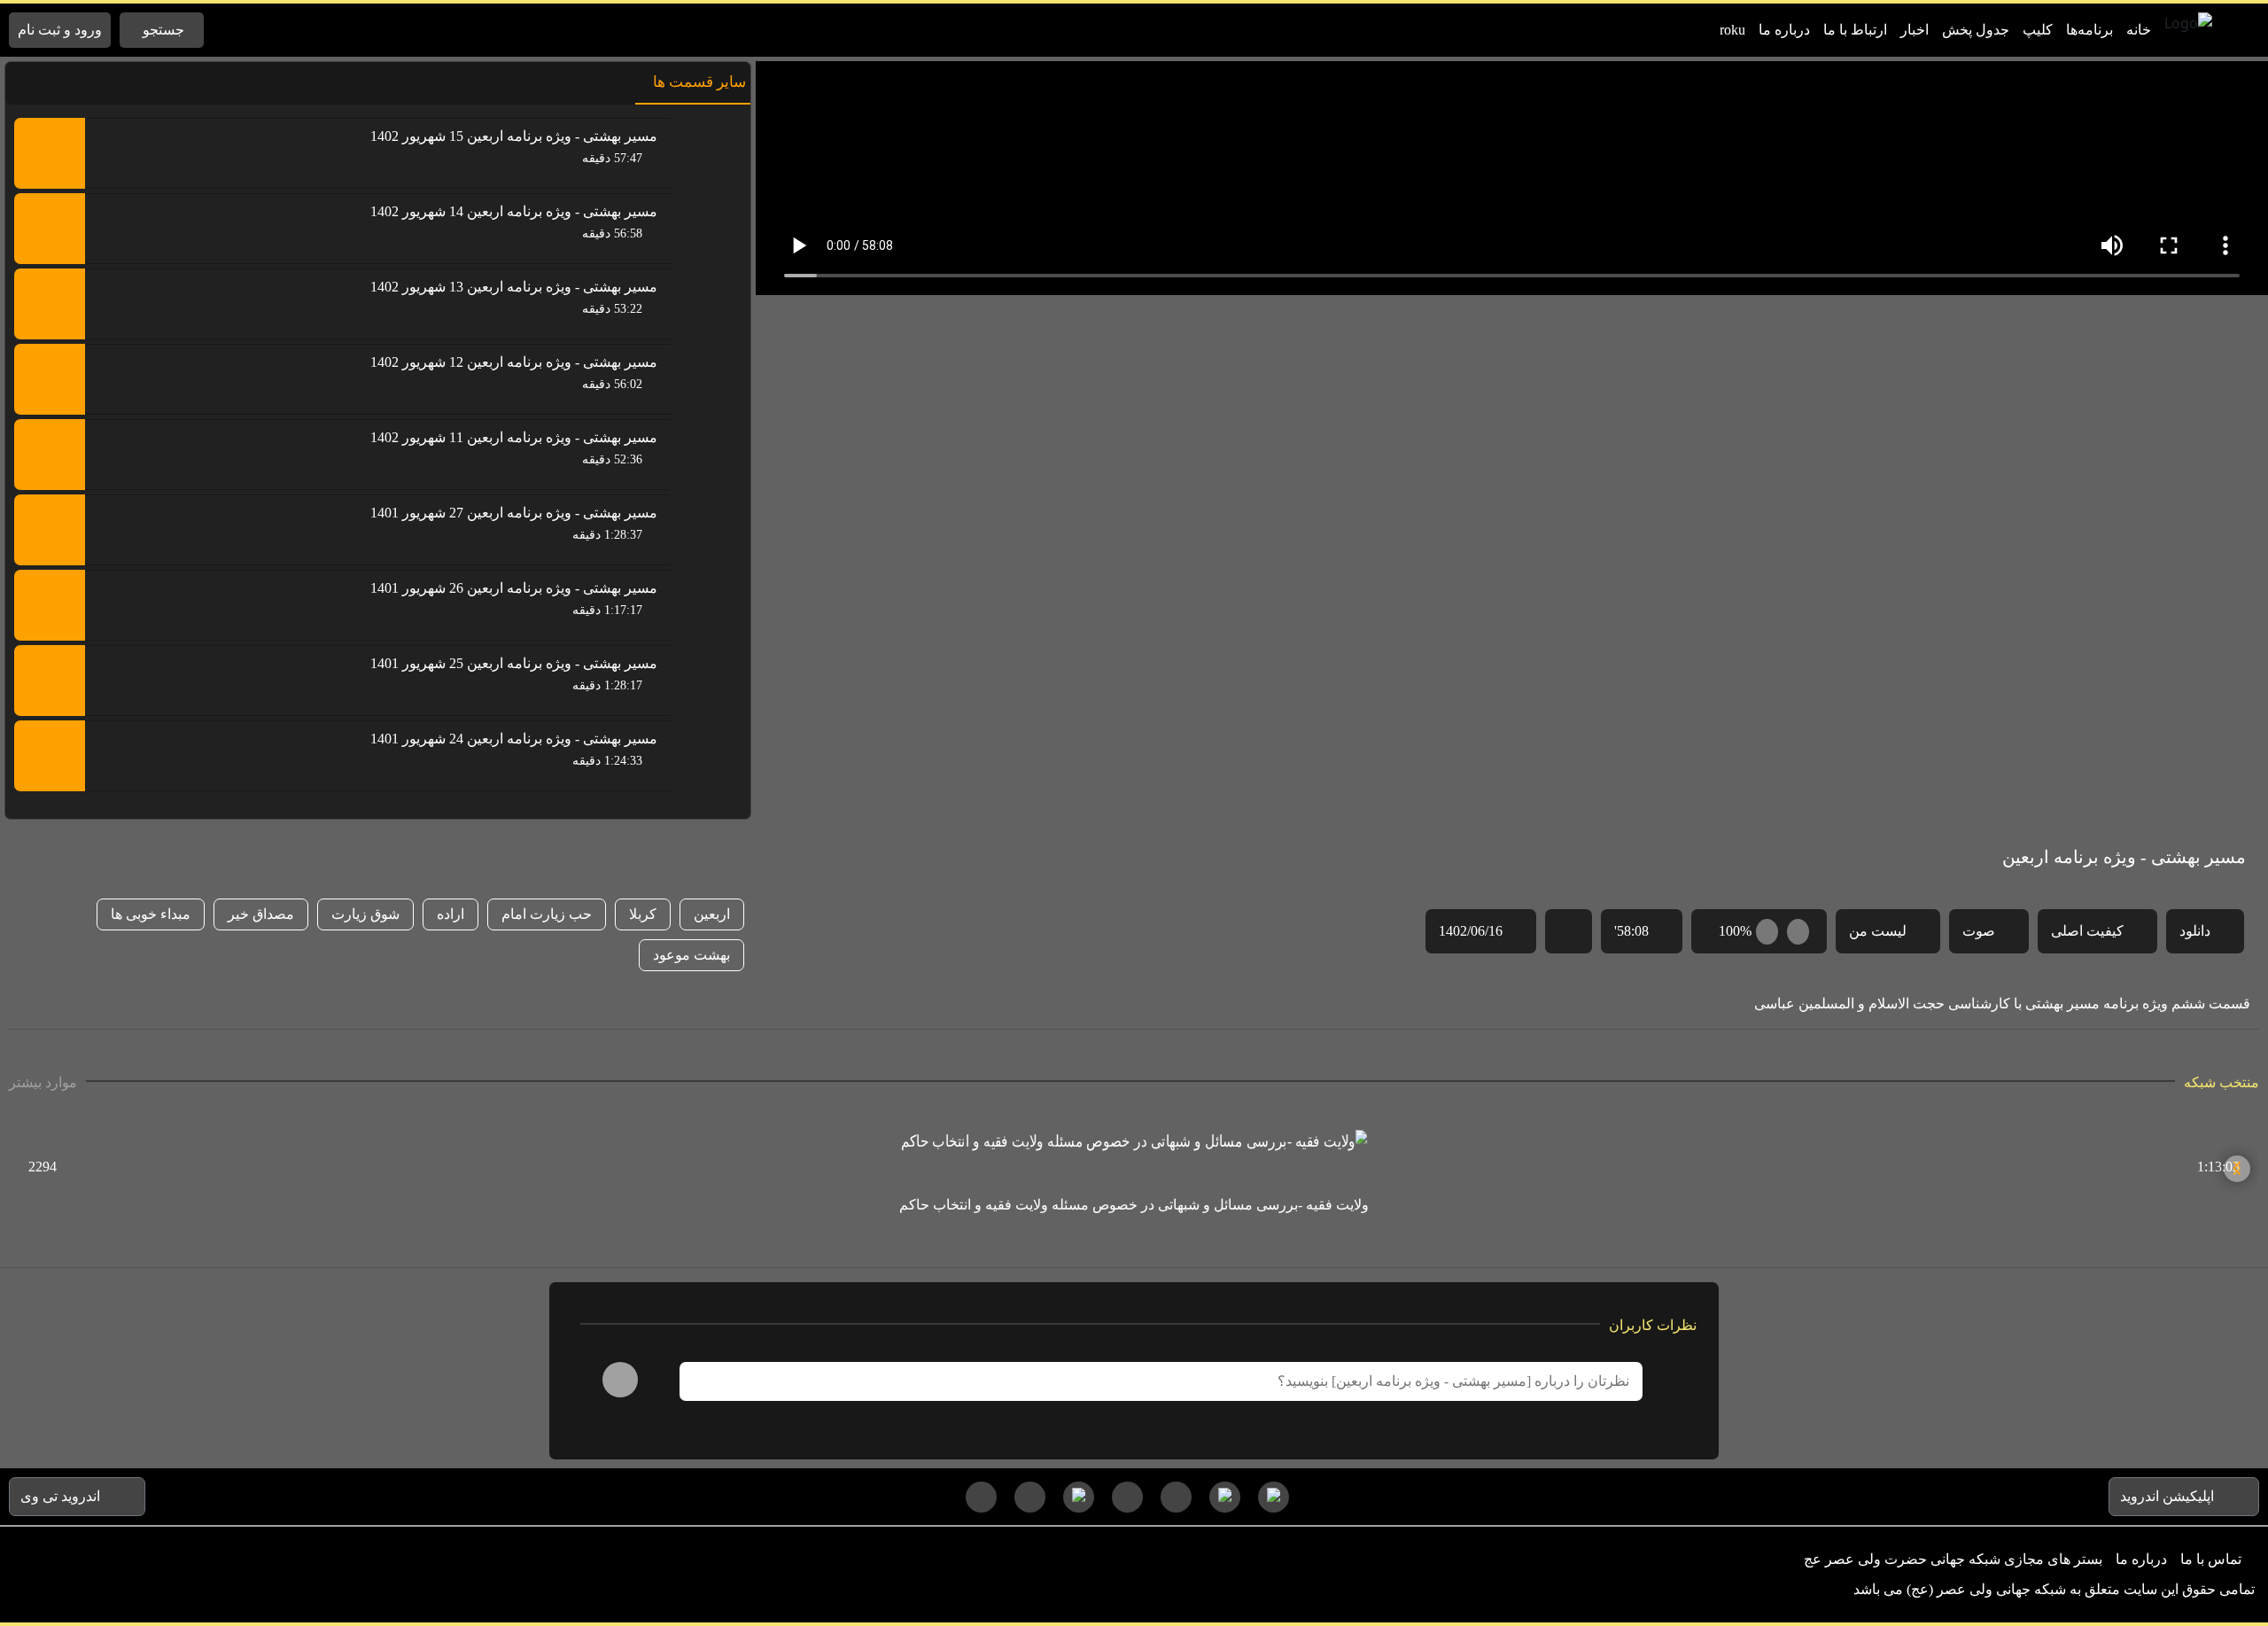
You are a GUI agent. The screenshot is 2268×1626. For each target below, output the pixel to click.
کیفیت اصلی (2087, 931)
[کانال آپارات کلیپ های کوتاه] (1274, 1497)
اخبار (1915, 30)
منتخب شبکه (2221, 1081)
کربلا (643, 914)
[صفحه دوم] (1127, 1497)
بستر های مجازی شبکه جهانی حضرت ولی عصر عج (1953, 1559)
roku (1732, 30)
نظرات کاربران (1653, 1324)
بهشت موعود (691, 955)
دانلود (2195, 931)
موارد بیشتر (43, 1081)
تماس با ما (2211, 1559)
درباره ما (1784, 30)
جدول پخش (1976, 30)
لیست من (1878, 931)
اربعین (712, 914)
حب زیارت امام (547, 914)
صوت (1979, 931)
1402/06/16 (1471, 931)
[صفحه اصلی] (981, 1497)
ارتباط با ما (1855, 30)
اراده (450, 914)
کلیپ (2038, 30)
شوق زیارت (365, 914)
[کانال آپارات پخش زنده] (1079, 1497)
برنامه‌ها (2089, 30)
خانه (2139, 30)
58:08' (1631, 931)
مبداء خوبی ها (151, 914)
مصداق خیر (261, 914)
